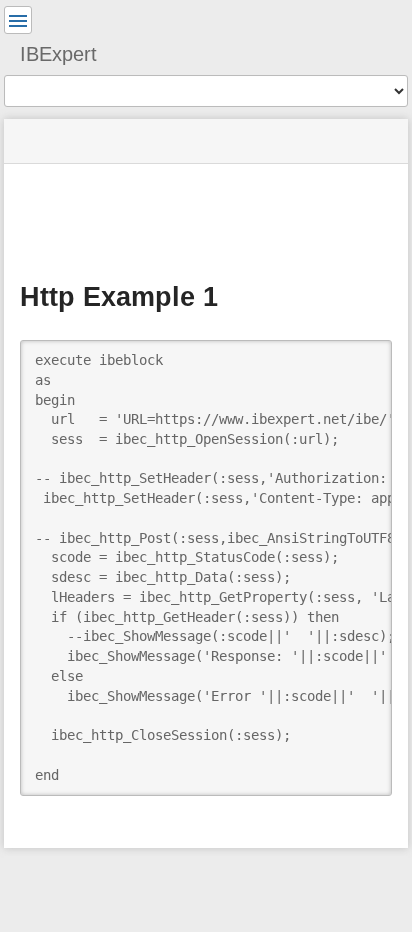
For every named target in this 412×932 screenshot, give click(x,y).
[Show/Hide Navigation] (18, 20)
